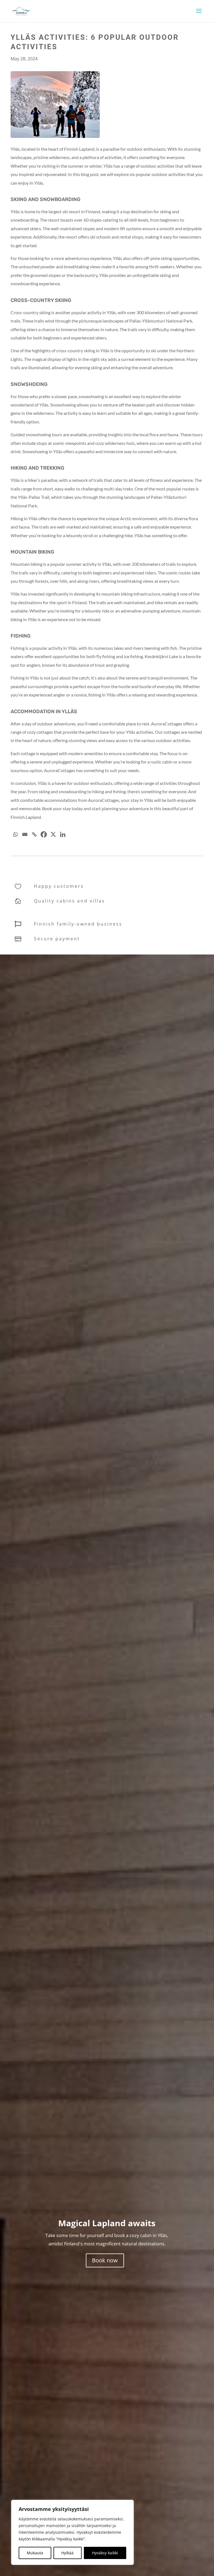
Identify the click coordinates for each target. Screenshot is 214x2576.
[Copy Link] (34, 834)
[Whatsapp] (15, 834)
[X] (53, 834)
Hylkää (67, 2553)
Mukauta (35, 2553)
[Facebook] (44, 834)
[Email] (25, 834)
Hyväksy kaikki (105, 2553)
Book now (105, 2260)
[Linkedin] (63, 834)
